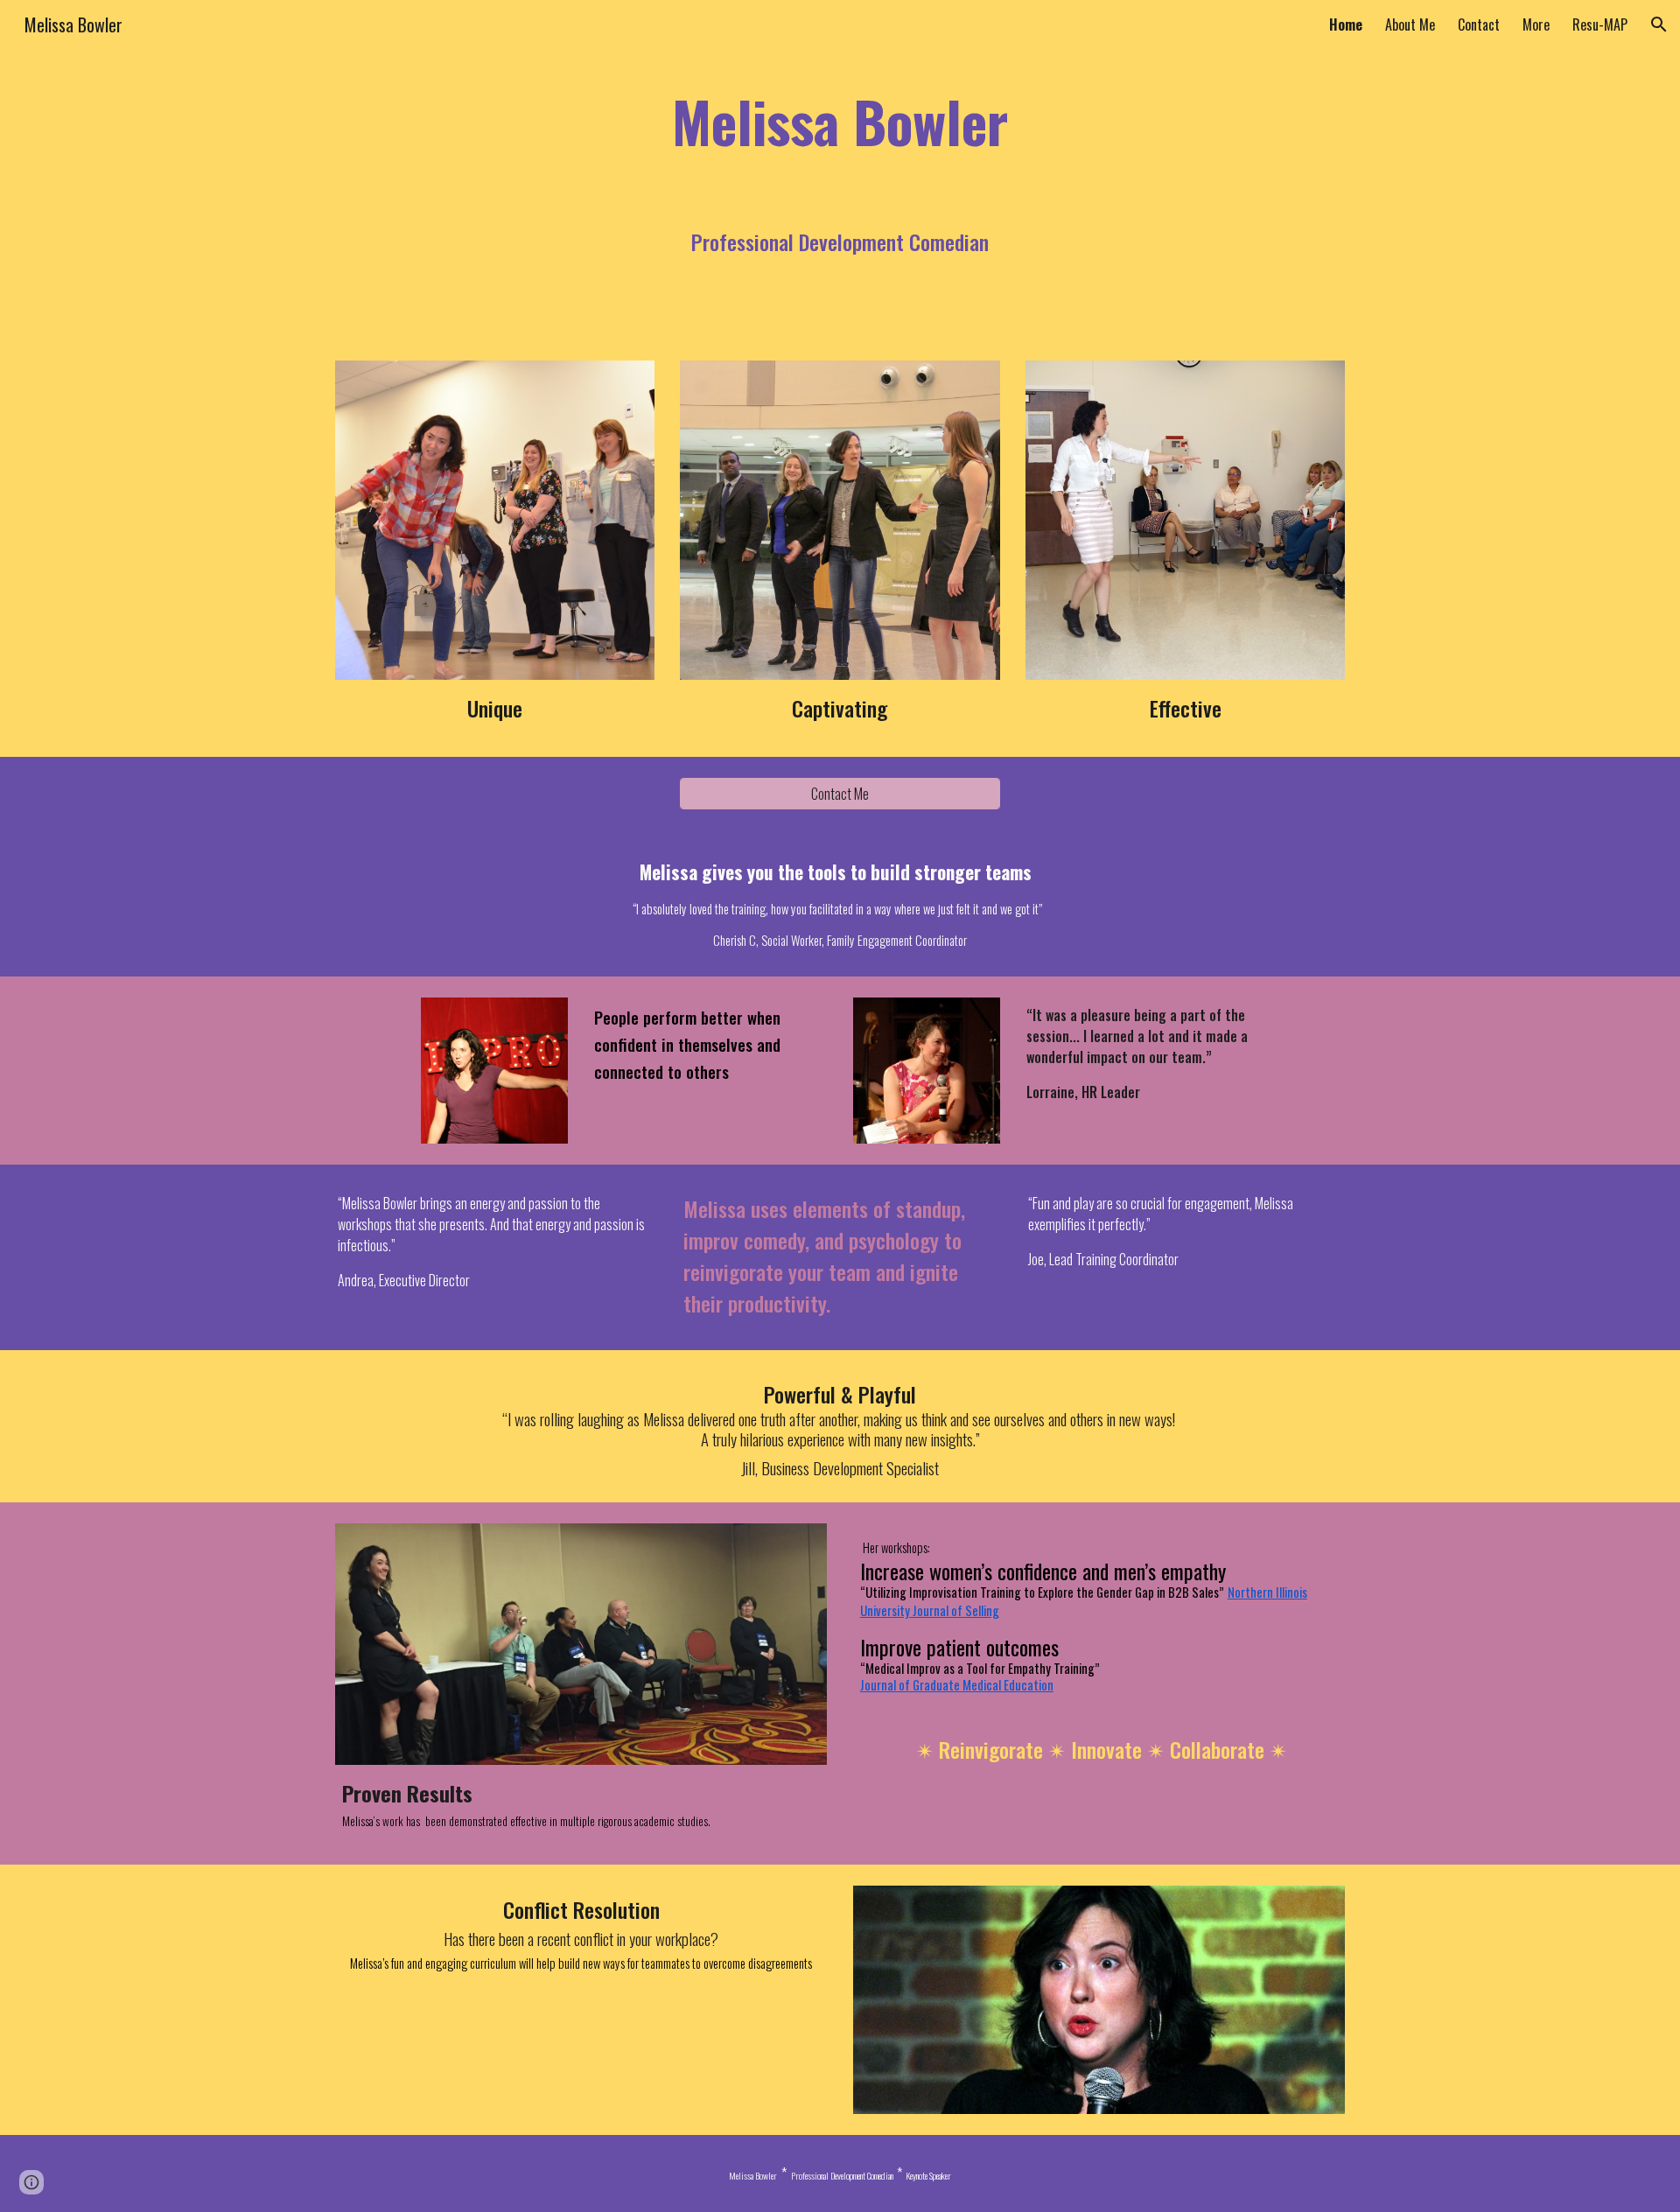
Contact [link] (1479, 24)
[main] (840, 121)
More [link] (1536, 24)
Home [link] (1346, 24)
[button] (1659, 24)
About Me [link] (1410, 24)
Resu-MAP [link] (1600, 24)
